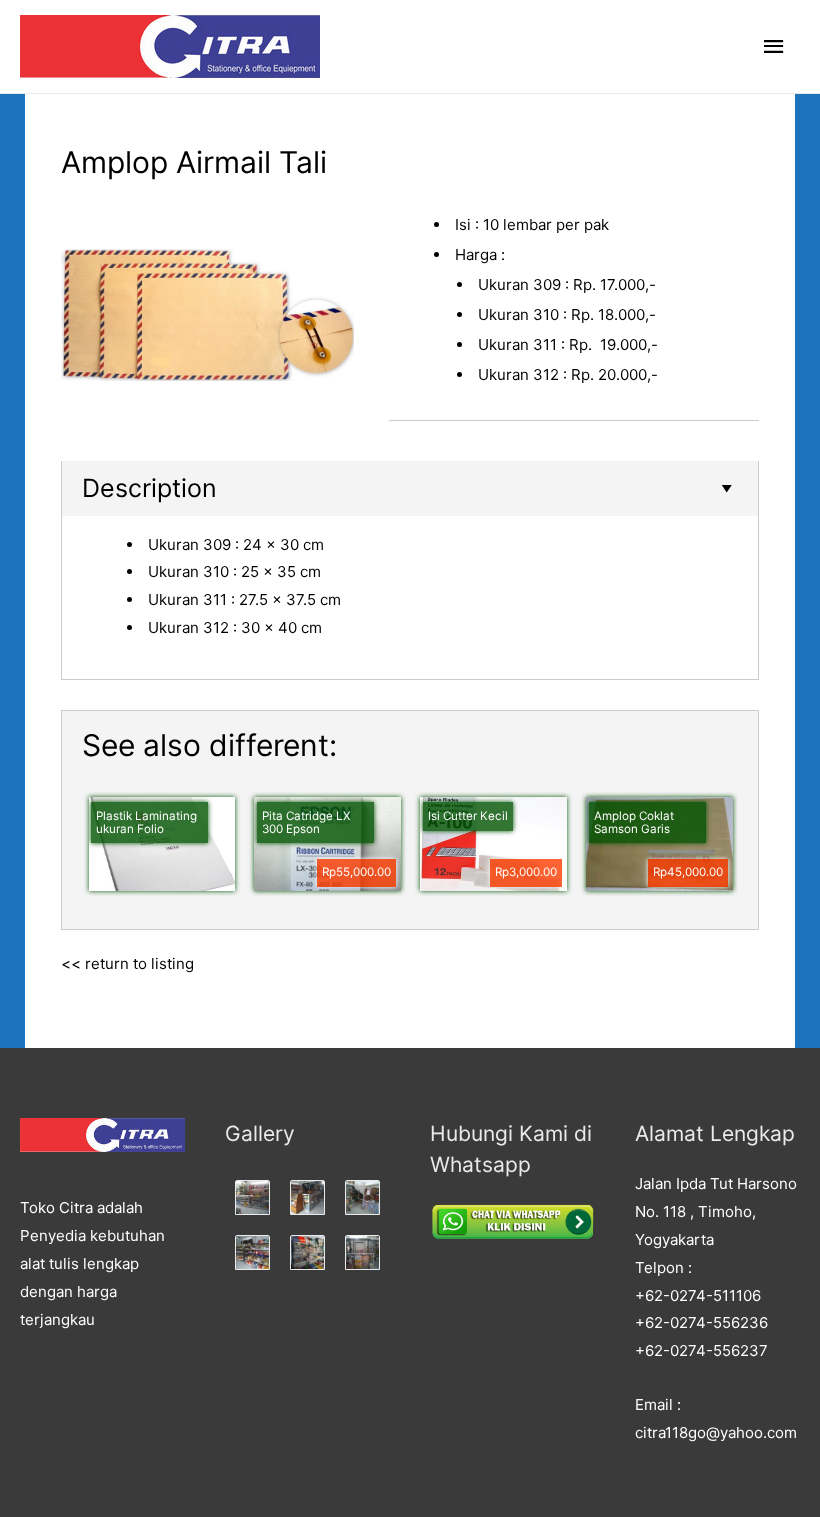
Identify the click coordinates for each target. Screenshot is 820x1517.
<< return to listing (127, 963)
